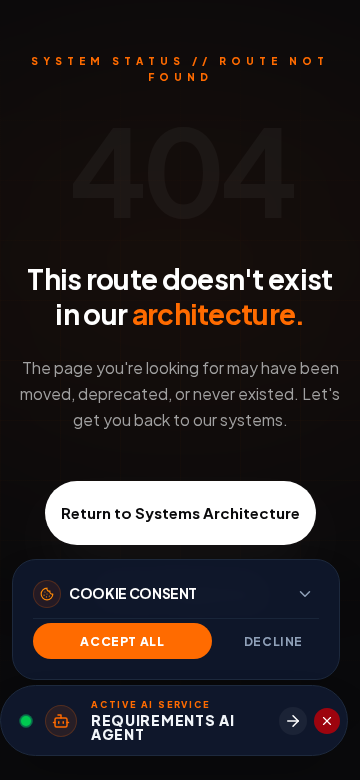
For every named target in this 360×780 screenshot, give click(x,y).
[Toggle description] (305, 594)
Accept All (122, 641)
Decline (273, 641)
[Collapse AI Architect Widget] (327, 721)
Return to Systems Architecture (180, 512)
